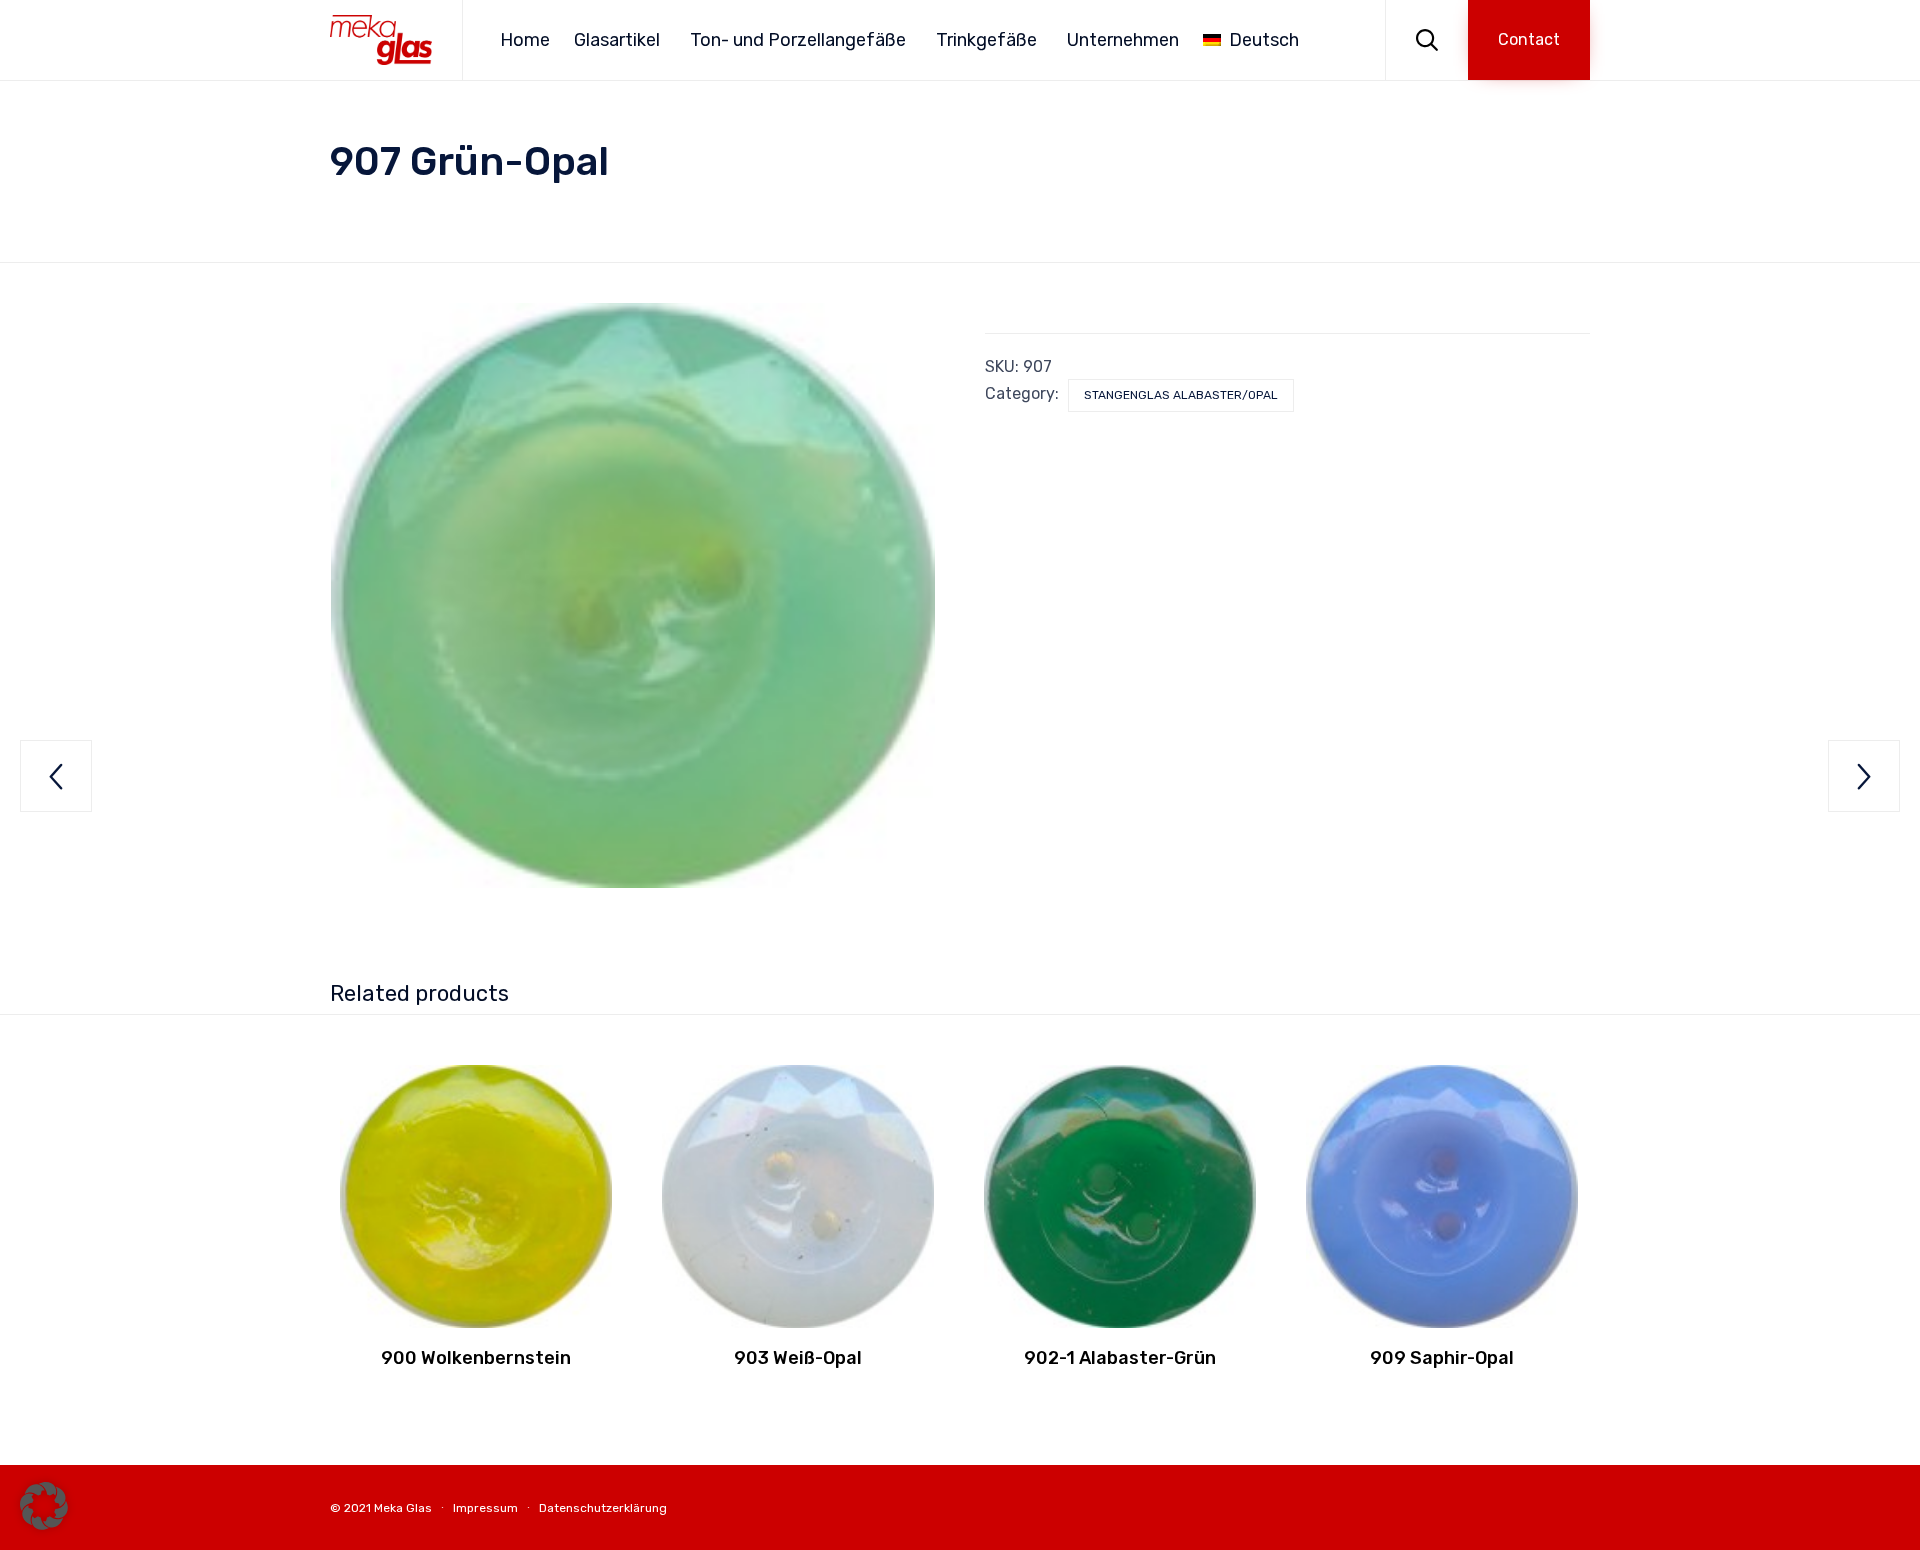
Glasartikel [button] (617, 40)
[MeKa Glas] (381, 39)
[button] (1529, 40)
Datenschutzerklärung (603, 1508)
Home (525, 40)
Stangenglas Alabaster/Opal (1181, 395)
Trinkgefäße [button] (986, 40)
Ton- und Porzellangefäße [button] (798, 40)
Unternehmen (1123, 40)
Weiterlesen (476, 1325)
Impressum (485, 1508)
